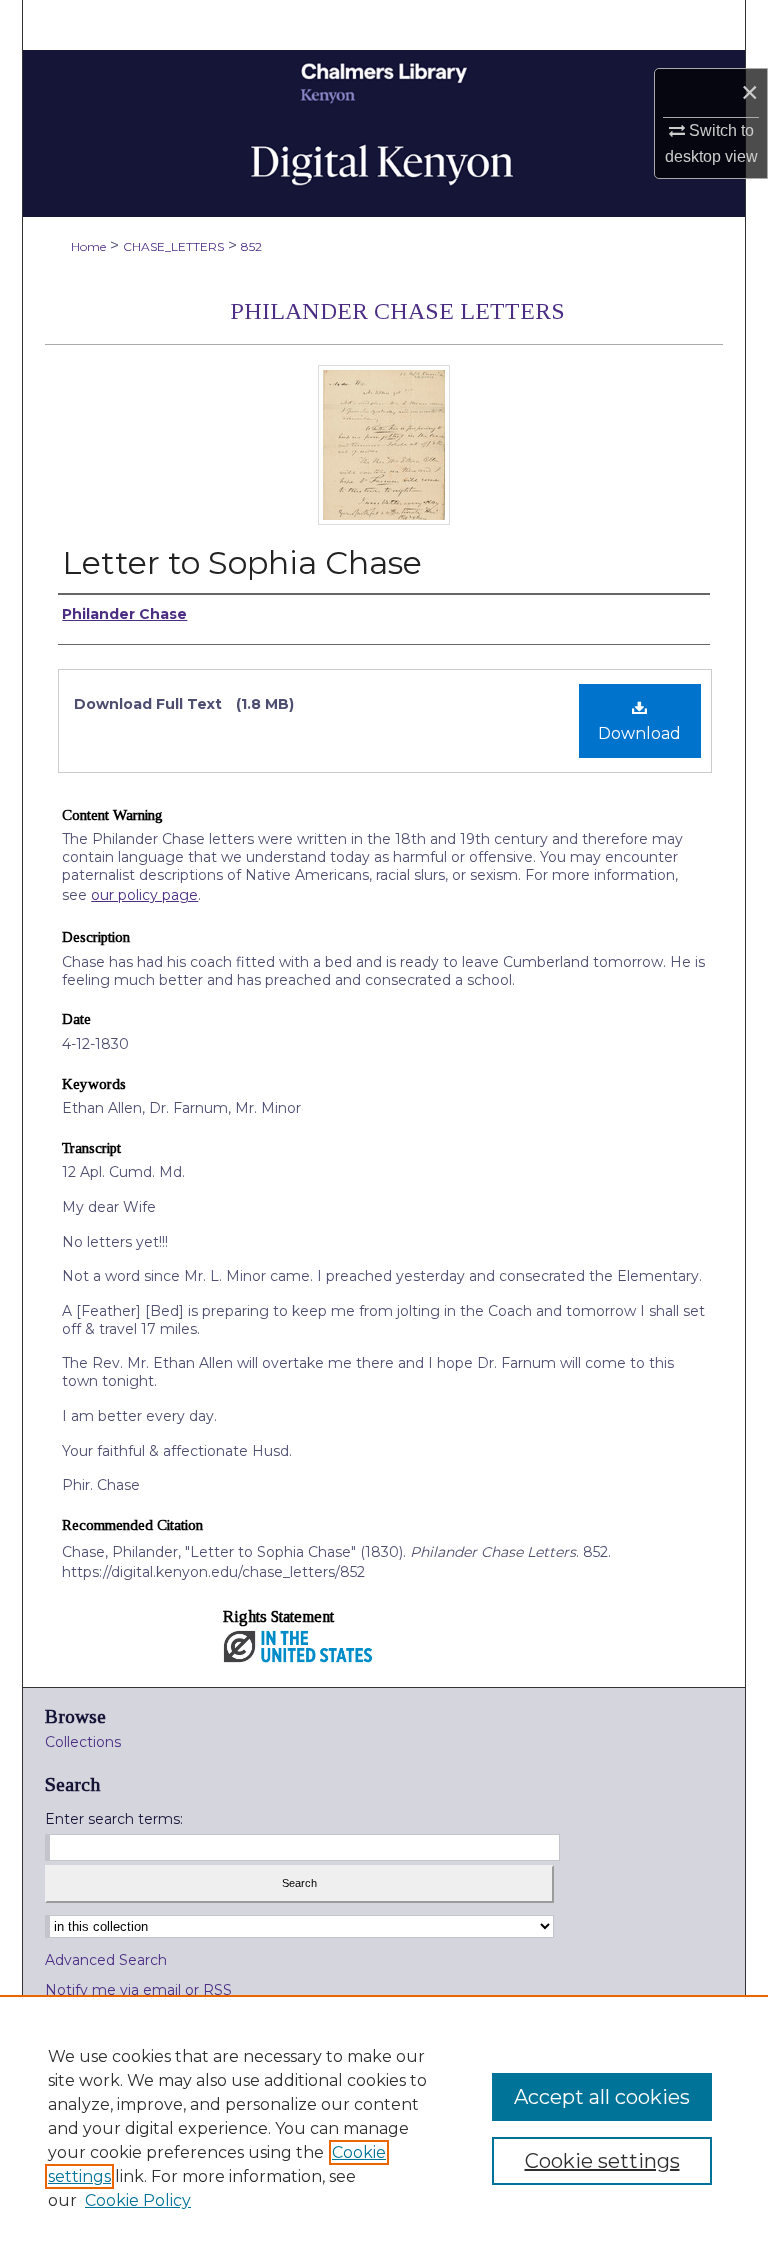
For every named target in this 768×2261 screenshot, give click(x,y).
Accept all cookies (602, 2097)
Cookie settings (602, 2161)
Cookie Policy (138, 2200)
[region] (384, 2128)
